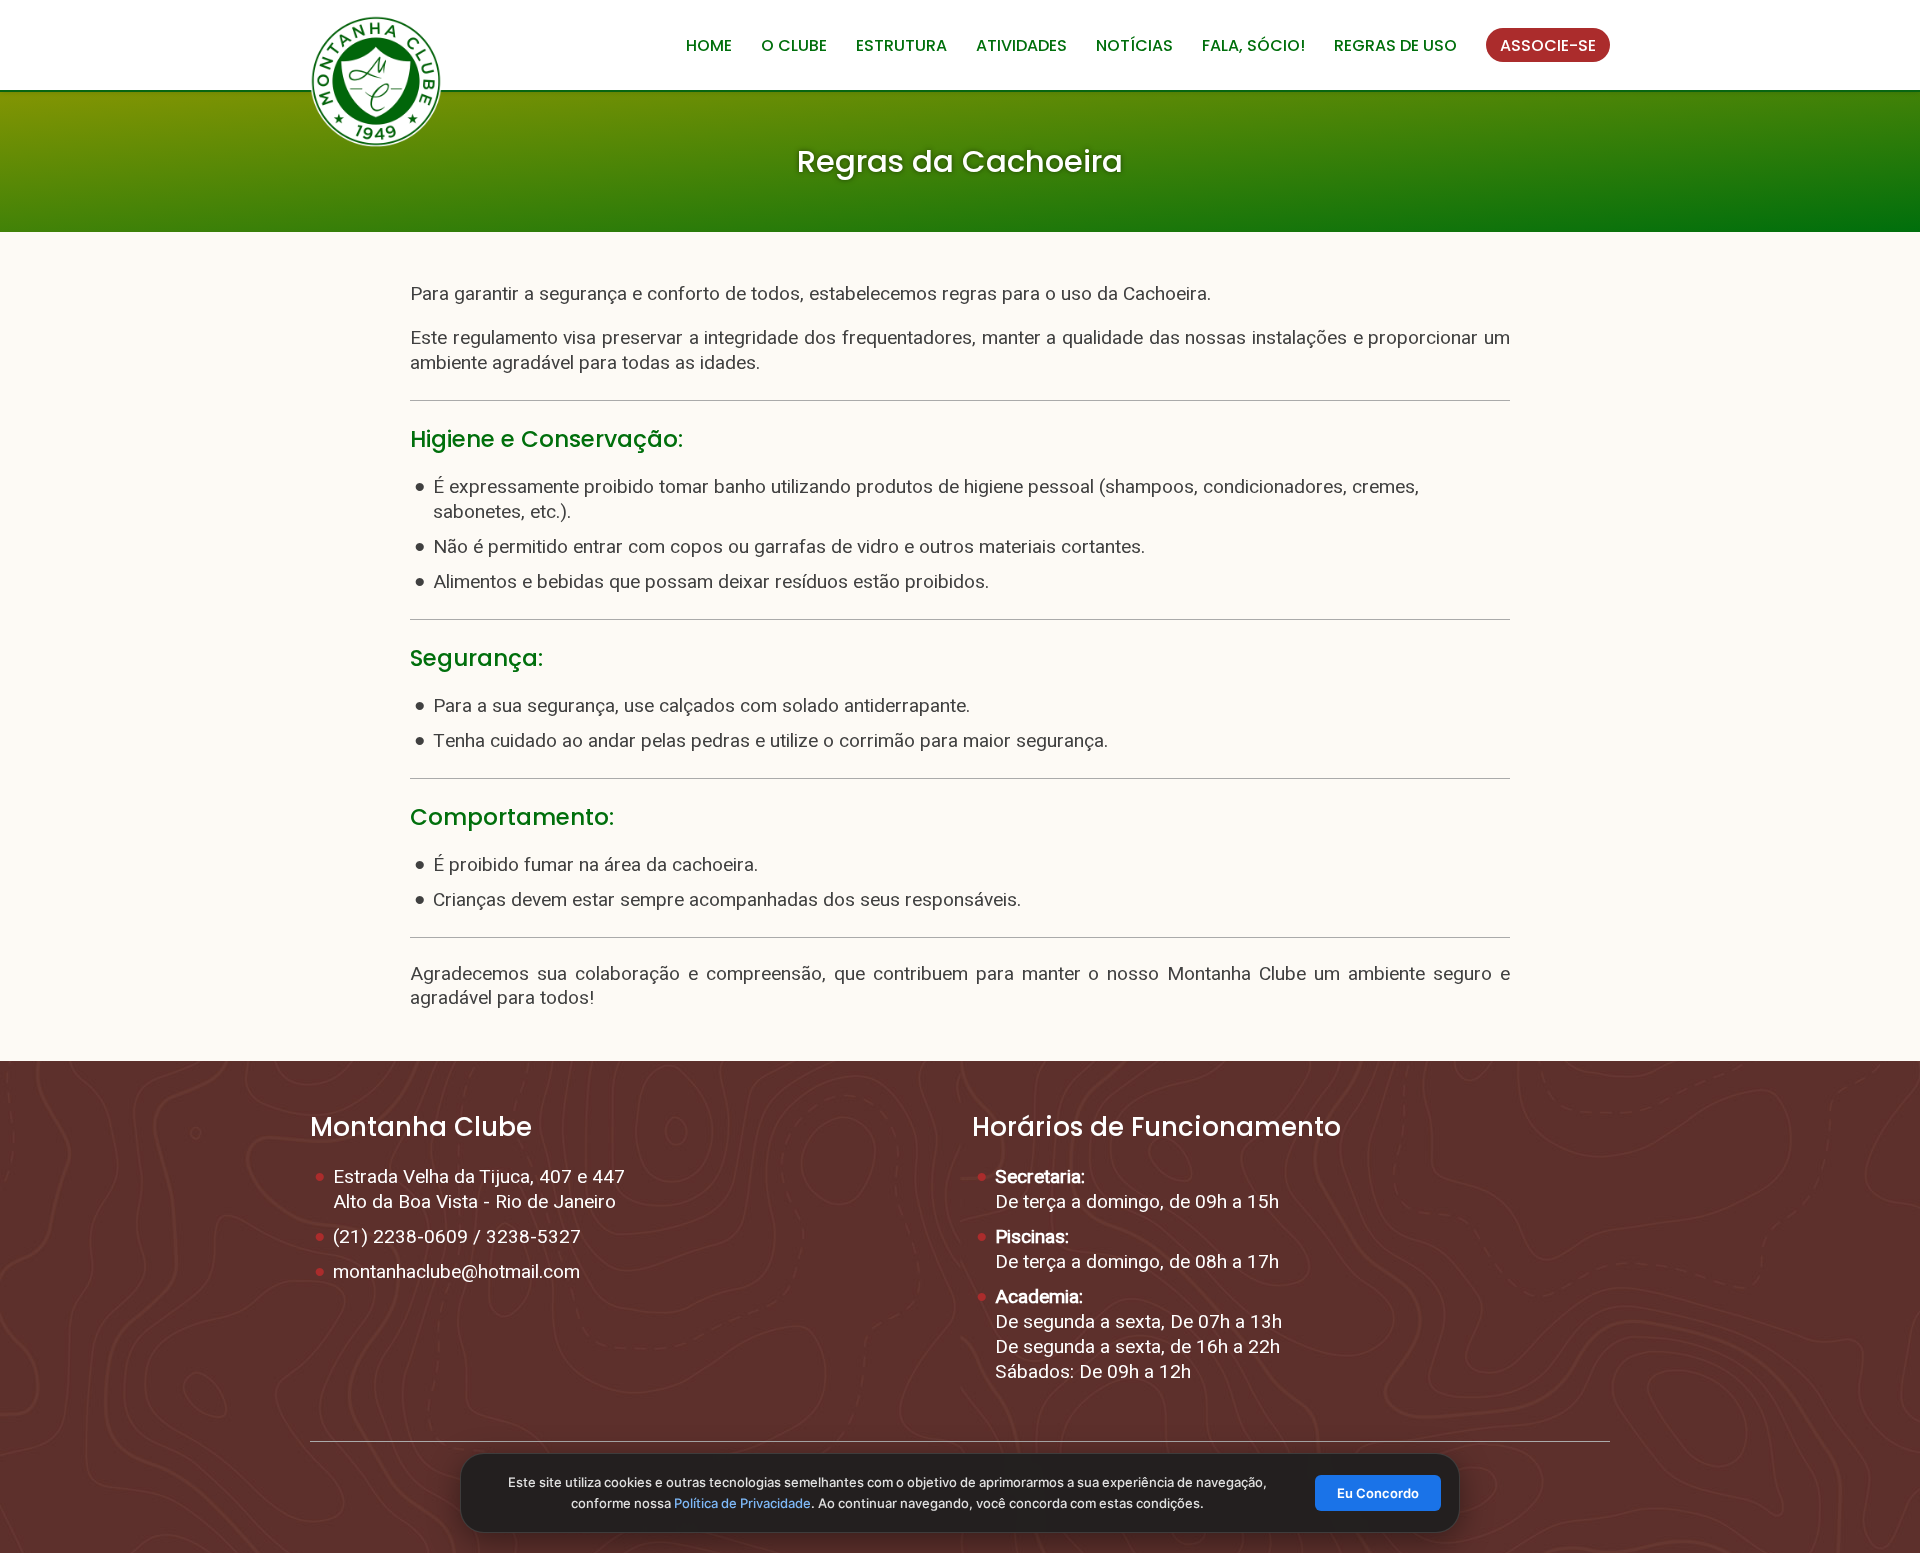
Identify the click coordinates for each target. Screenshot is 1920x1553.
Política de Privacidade (742, 1503)
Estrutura (901, 45)
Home (709, 45)
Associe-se (1548, 45)
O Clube (794, 45)
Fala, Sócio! (1253, 45)
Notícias (1134, 45)
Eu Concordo (1378, 1493)
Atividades (1021, 45)
